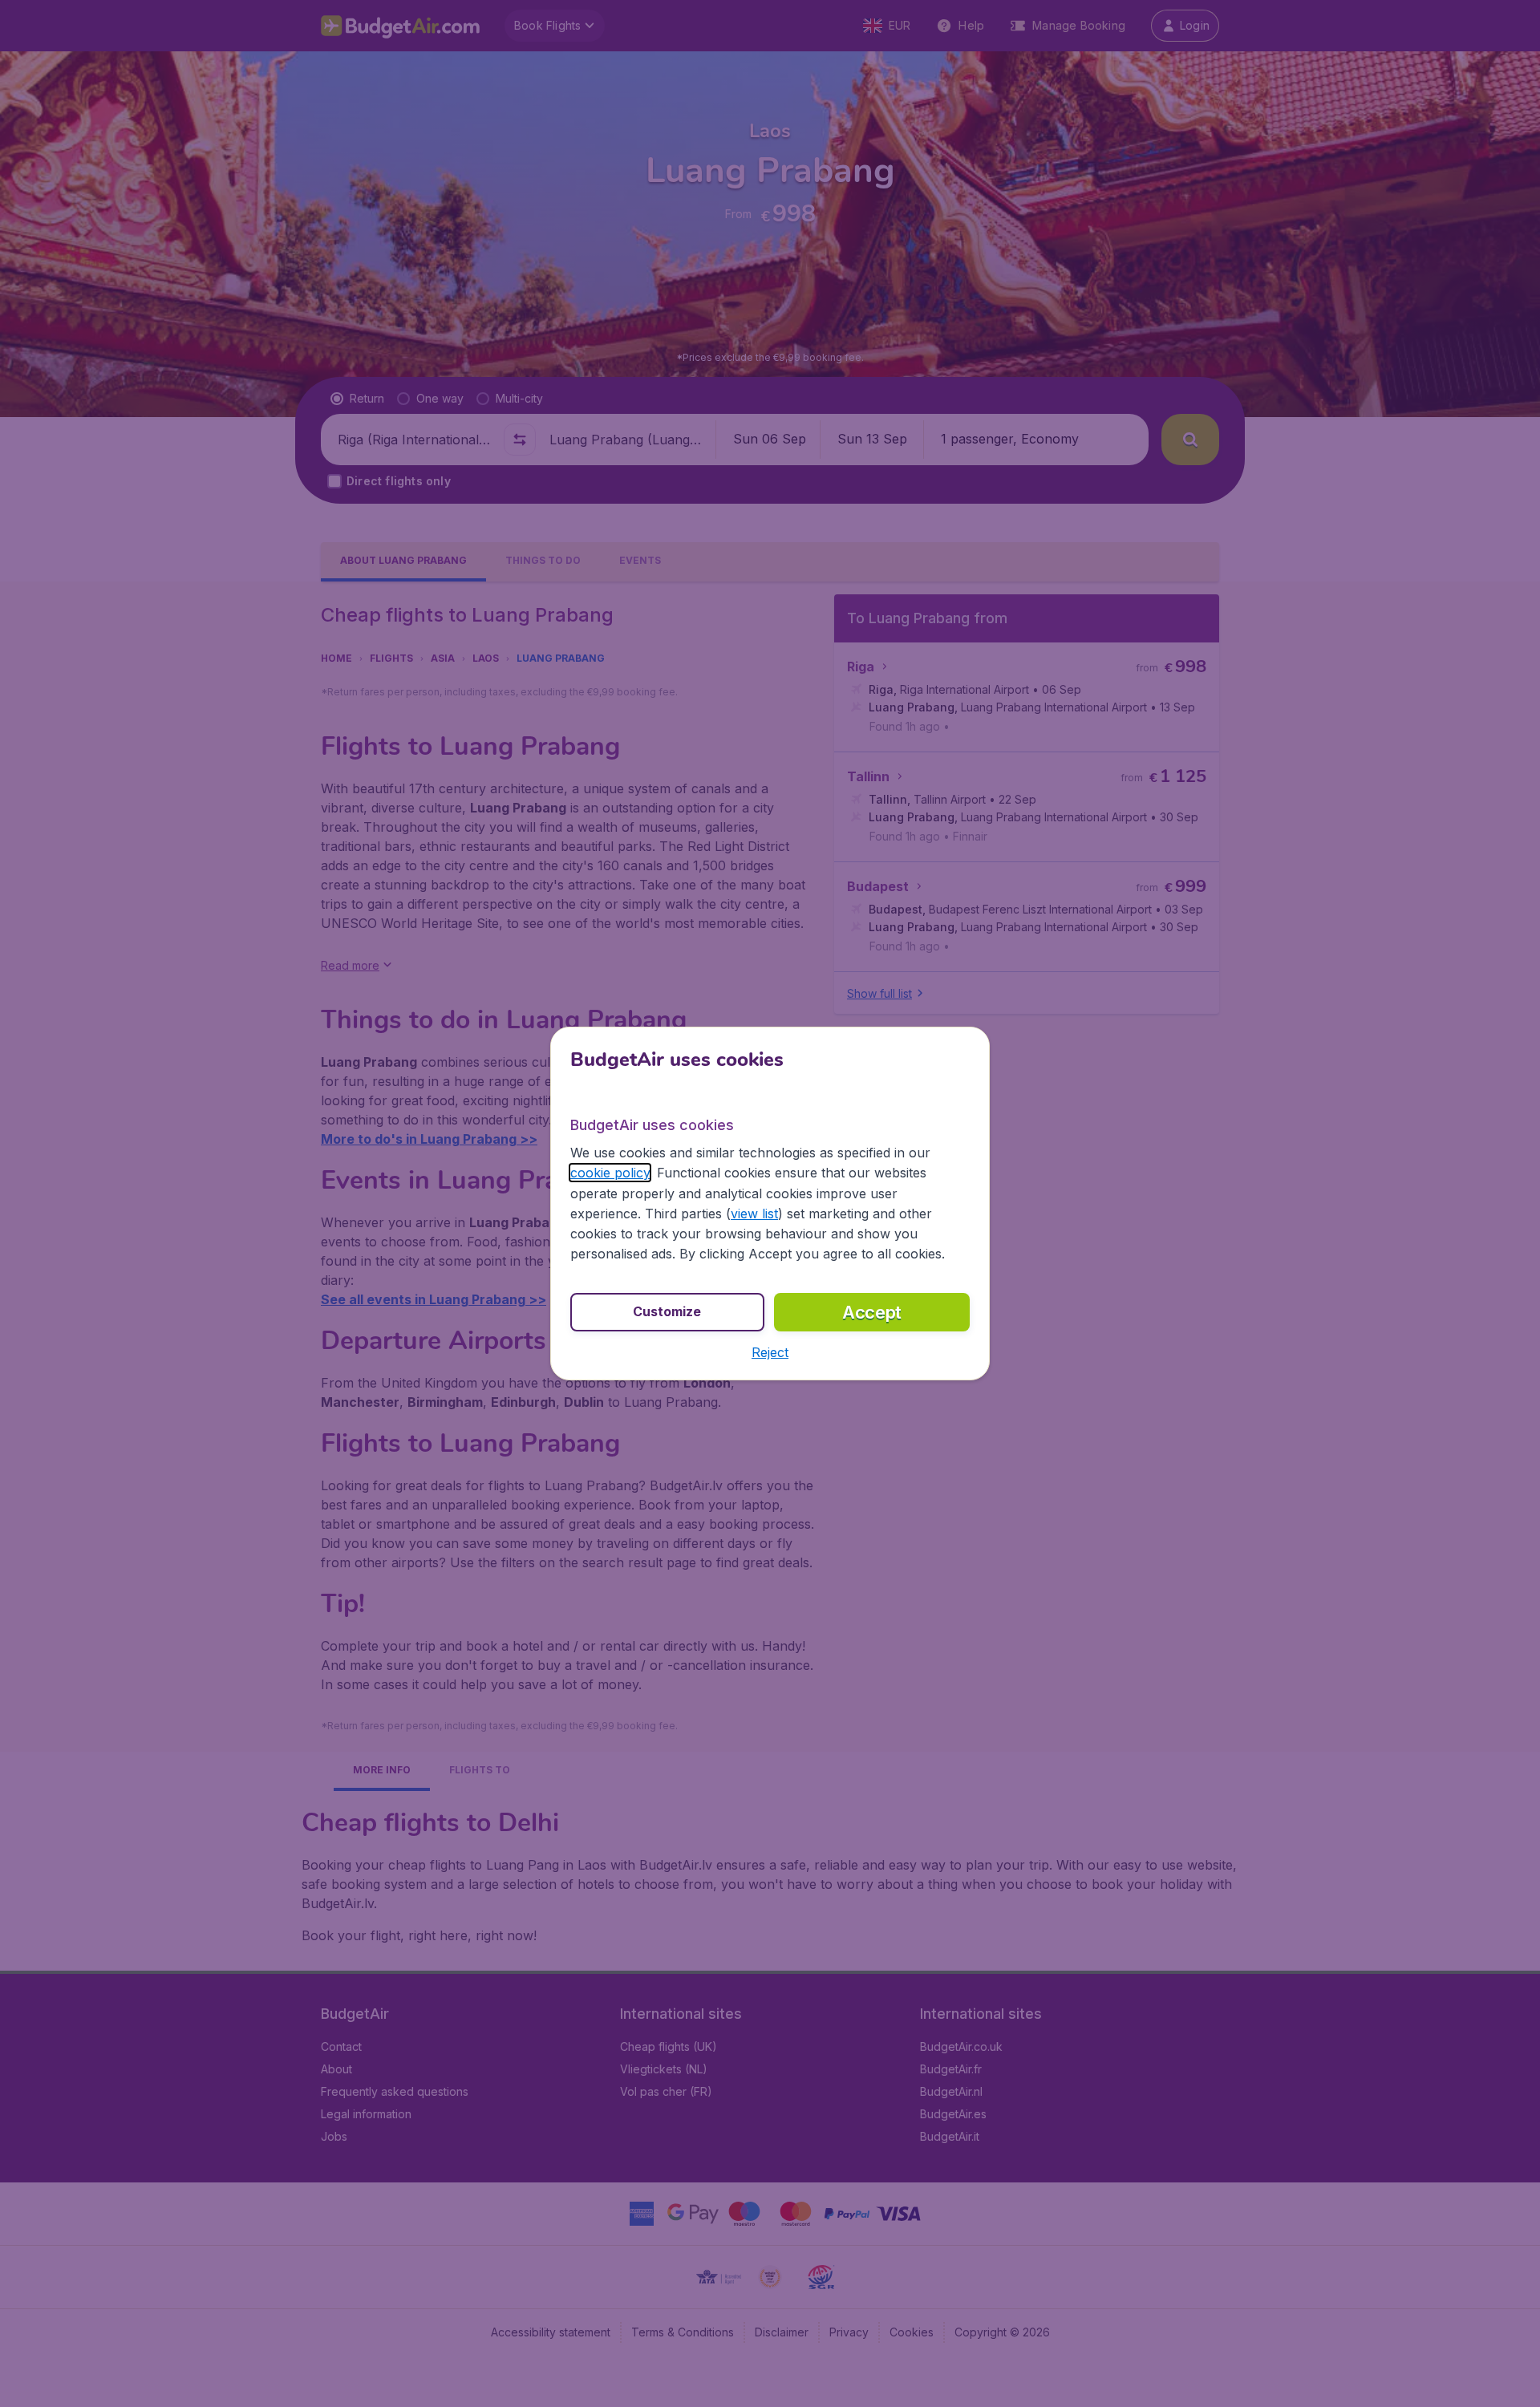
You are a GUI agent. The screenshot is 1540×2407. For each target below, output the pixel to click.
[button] (770, 1352)
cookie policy (610, 1173)
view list (754, 1214)
